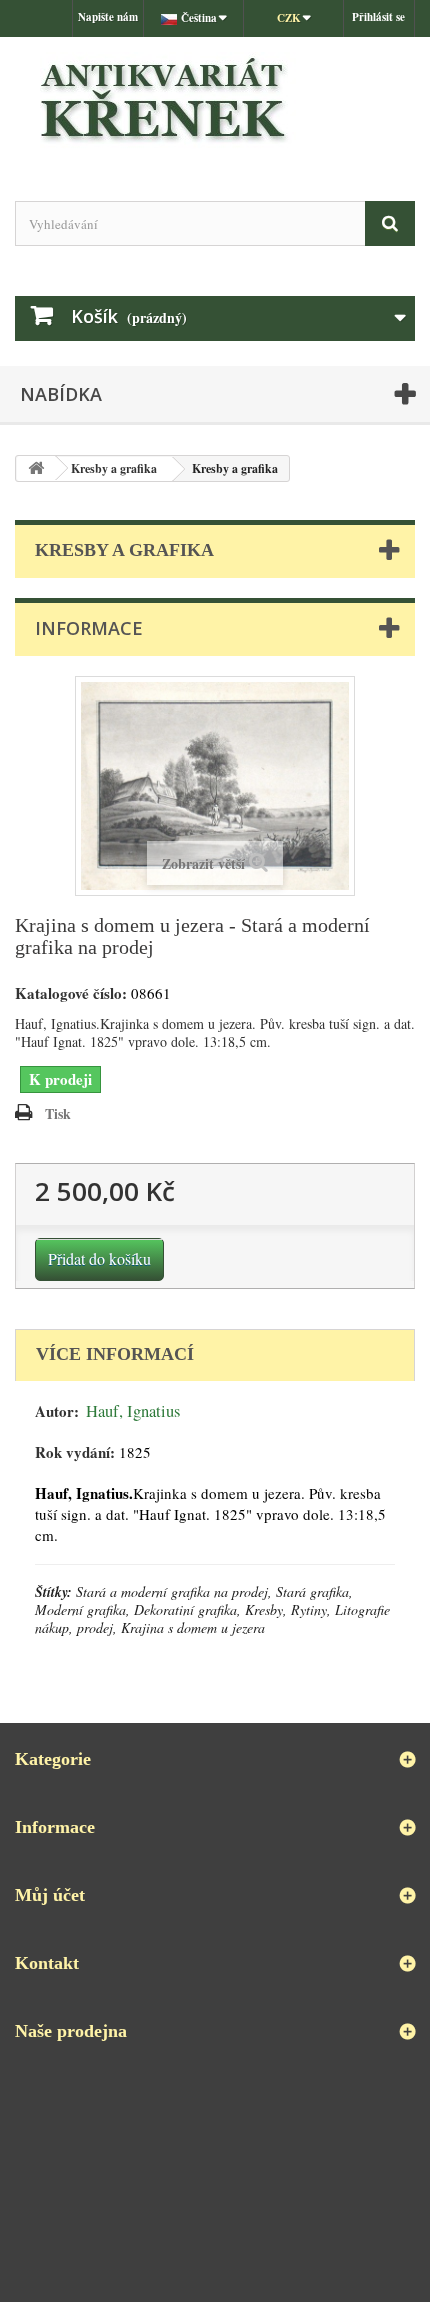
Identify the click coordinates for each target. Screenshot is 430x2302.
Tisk (58, 1113)
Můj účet (50, 1895)
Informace (89, 628)
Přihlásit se (378, 17)
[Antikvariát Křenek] (215, 101)
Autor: (57, 1411)
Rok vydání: (75, 1452)
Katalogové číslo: (71, 993)
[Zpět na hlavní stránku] (36, 468)
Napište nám (108, 17)
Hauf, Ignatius (133, 1411)
